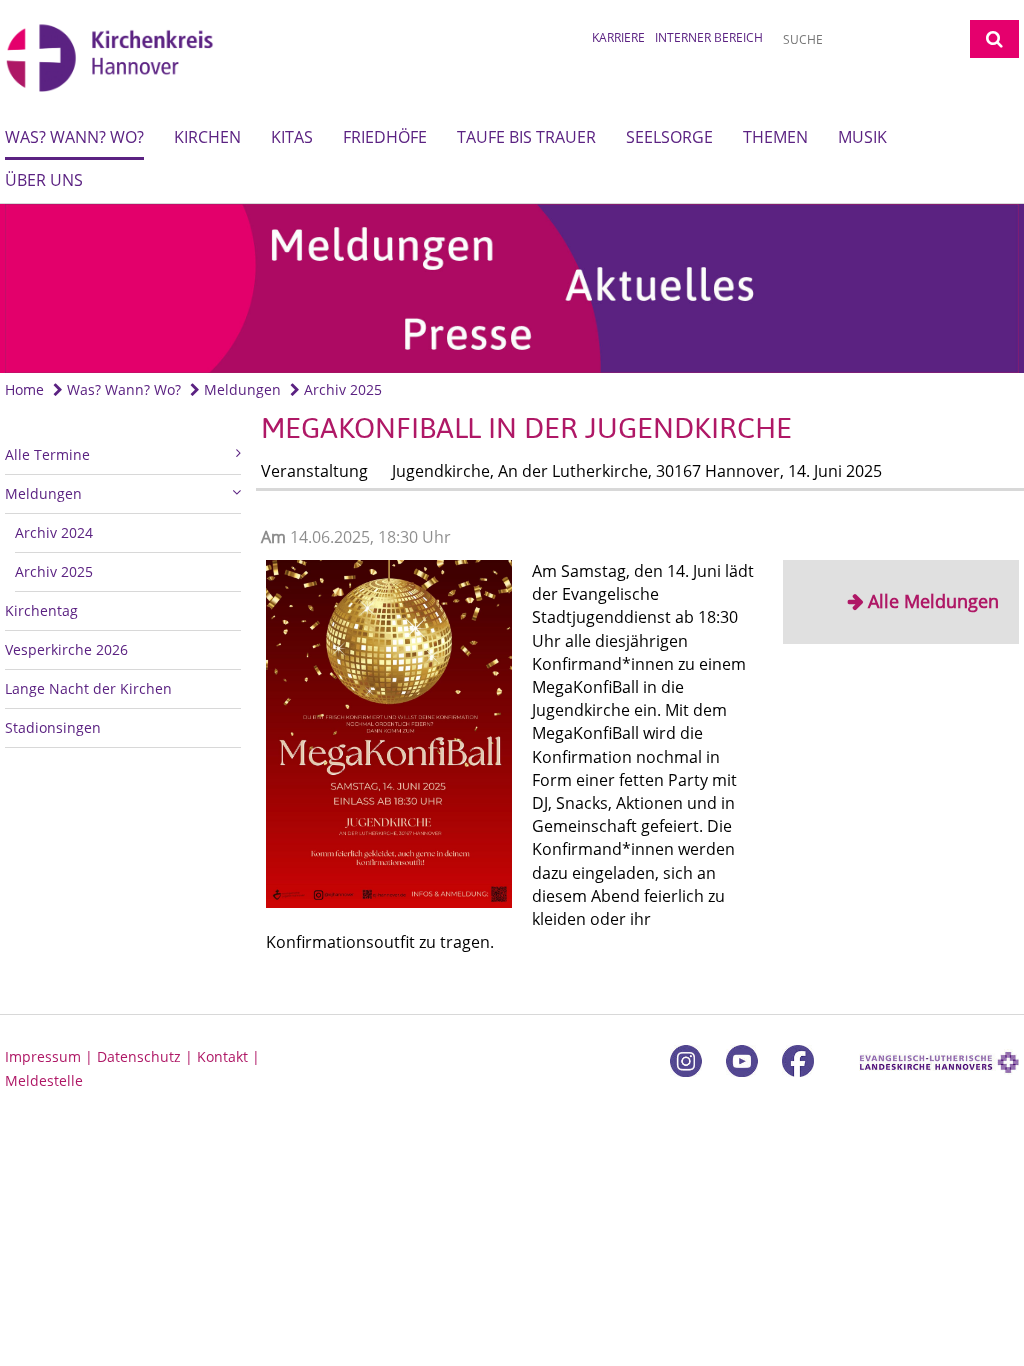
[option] (512, 288)
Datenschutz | (147, 1056)
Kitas (292, 137)
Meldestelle (44, 1080)
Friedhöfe (385, 137)
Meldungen (240, 389)
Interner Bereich (709, 37)
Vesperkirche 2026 (66, 649)
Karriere (618, 37)
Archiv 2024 (54, 532)
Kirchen (207, 137)
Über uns (44, 180)
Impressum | (51, 1056)
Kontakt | (228, 1056)
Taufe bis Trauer (526, 137)
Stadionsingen (53, 727)
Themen (775, 137)
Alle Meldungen (933, 601)
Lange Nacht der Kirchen (88, 688)
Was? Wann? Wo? (74, 137)
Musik (862, 137)
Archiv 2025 (341, 389)
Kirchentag (41, 610)
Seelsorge (669, 137)
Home (24, 389)
